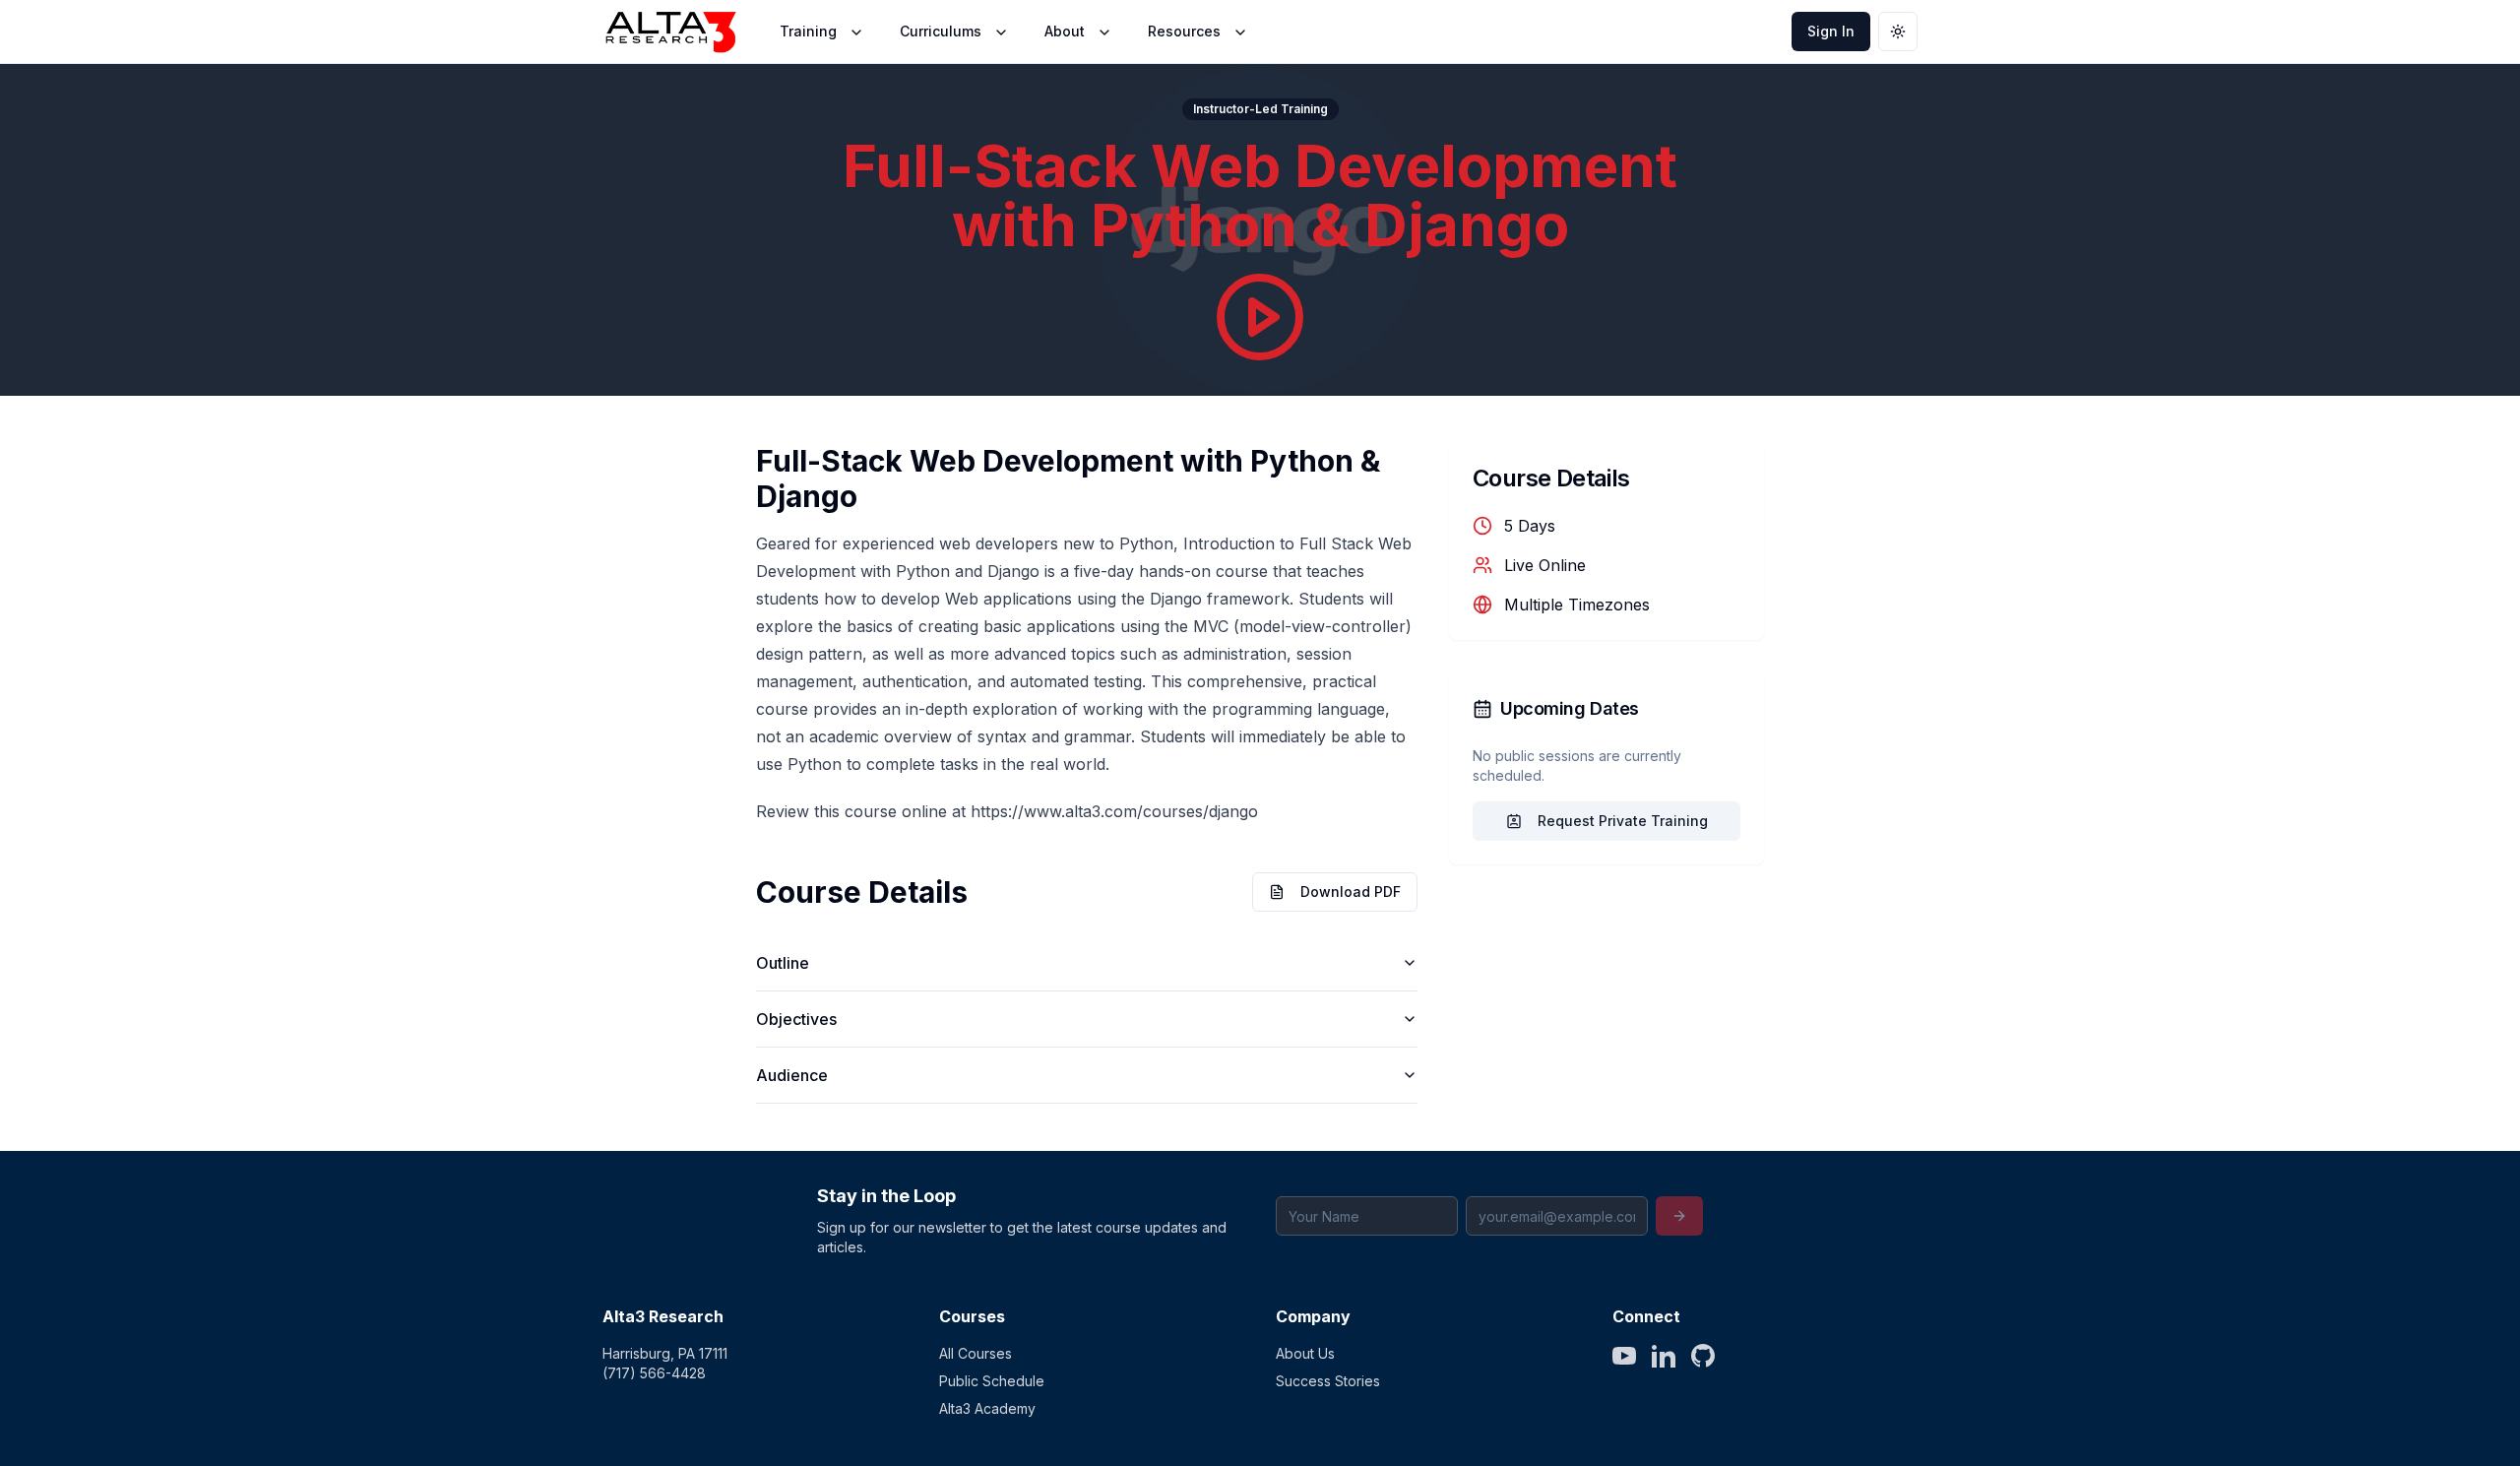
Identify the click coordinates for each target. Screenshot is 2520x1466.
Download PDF (1351, 892)
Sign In (1831, 31)
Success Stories (1328, 1381)
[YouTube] (1624, 1356)
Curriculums (941, 31)
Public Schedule (992, 1381)
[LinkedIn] (1664, 1356)
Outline (783, 963)
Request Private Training (1623, 821)
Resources (1184, 31)
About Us (1305, 1353)
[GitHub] (1703, 1356)
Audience (792, 1075)
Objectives (796, 1019)
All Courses (976, 1353)
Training (808, 31)
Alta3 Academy (987, 1408)
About (1065, 31)
